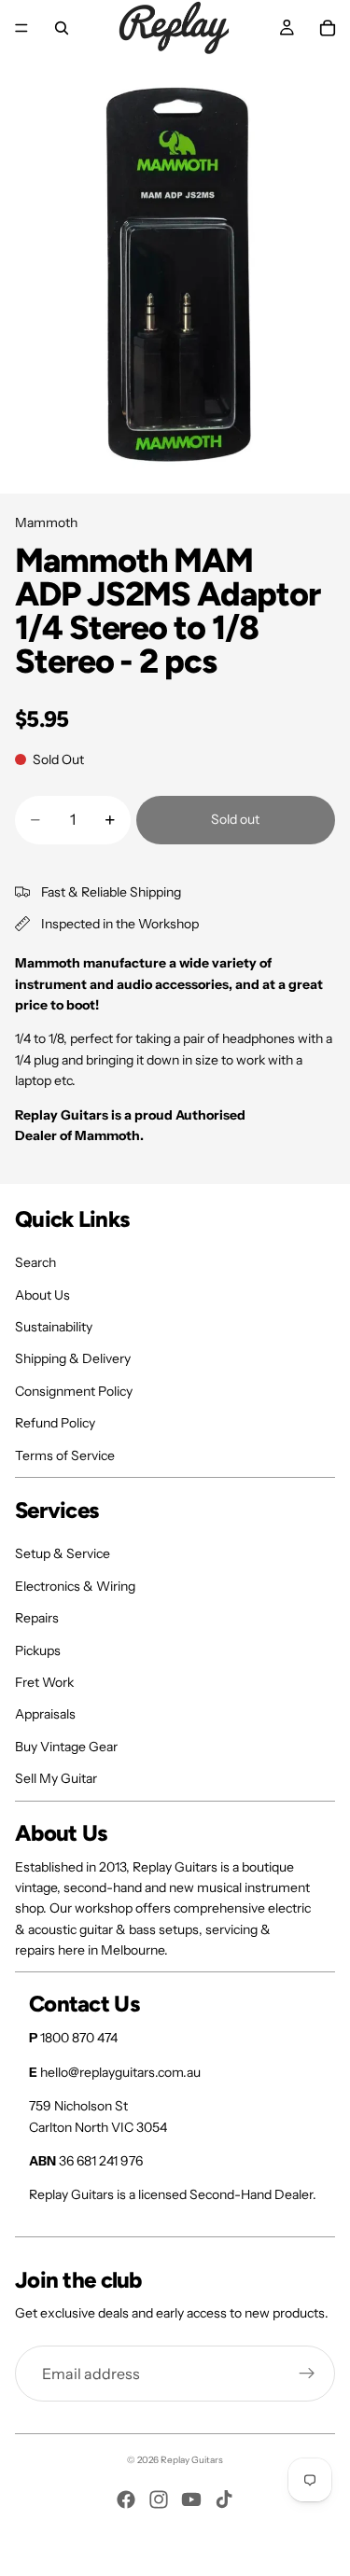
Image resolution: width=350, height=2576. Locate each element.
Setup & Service (63, 1553)
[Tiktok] (224, 2499)
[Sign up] (307, 2374)
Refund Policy (55, 1423)
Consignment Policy (74, 1391)
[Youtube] (191, 2499)
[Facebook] (126, 2499)
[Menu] (21, 28)
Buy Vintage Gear (66, 1747)
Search (35, 1262)
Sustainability (54, 1327)
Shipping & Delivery (73, 1358)
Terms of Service (65, 1455)
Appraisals (45, 1714)
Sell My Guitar (56, 1778)
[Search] (62, 28)
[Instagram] (159, 2499)
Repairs (37, 1618)
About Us (42, 1295)
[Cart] (328, 28)
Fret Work (44, 1682)
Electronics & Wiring (75, 1586)
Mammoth (46, 522)
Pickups (38, 1650)
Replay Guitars (192, 2460)
